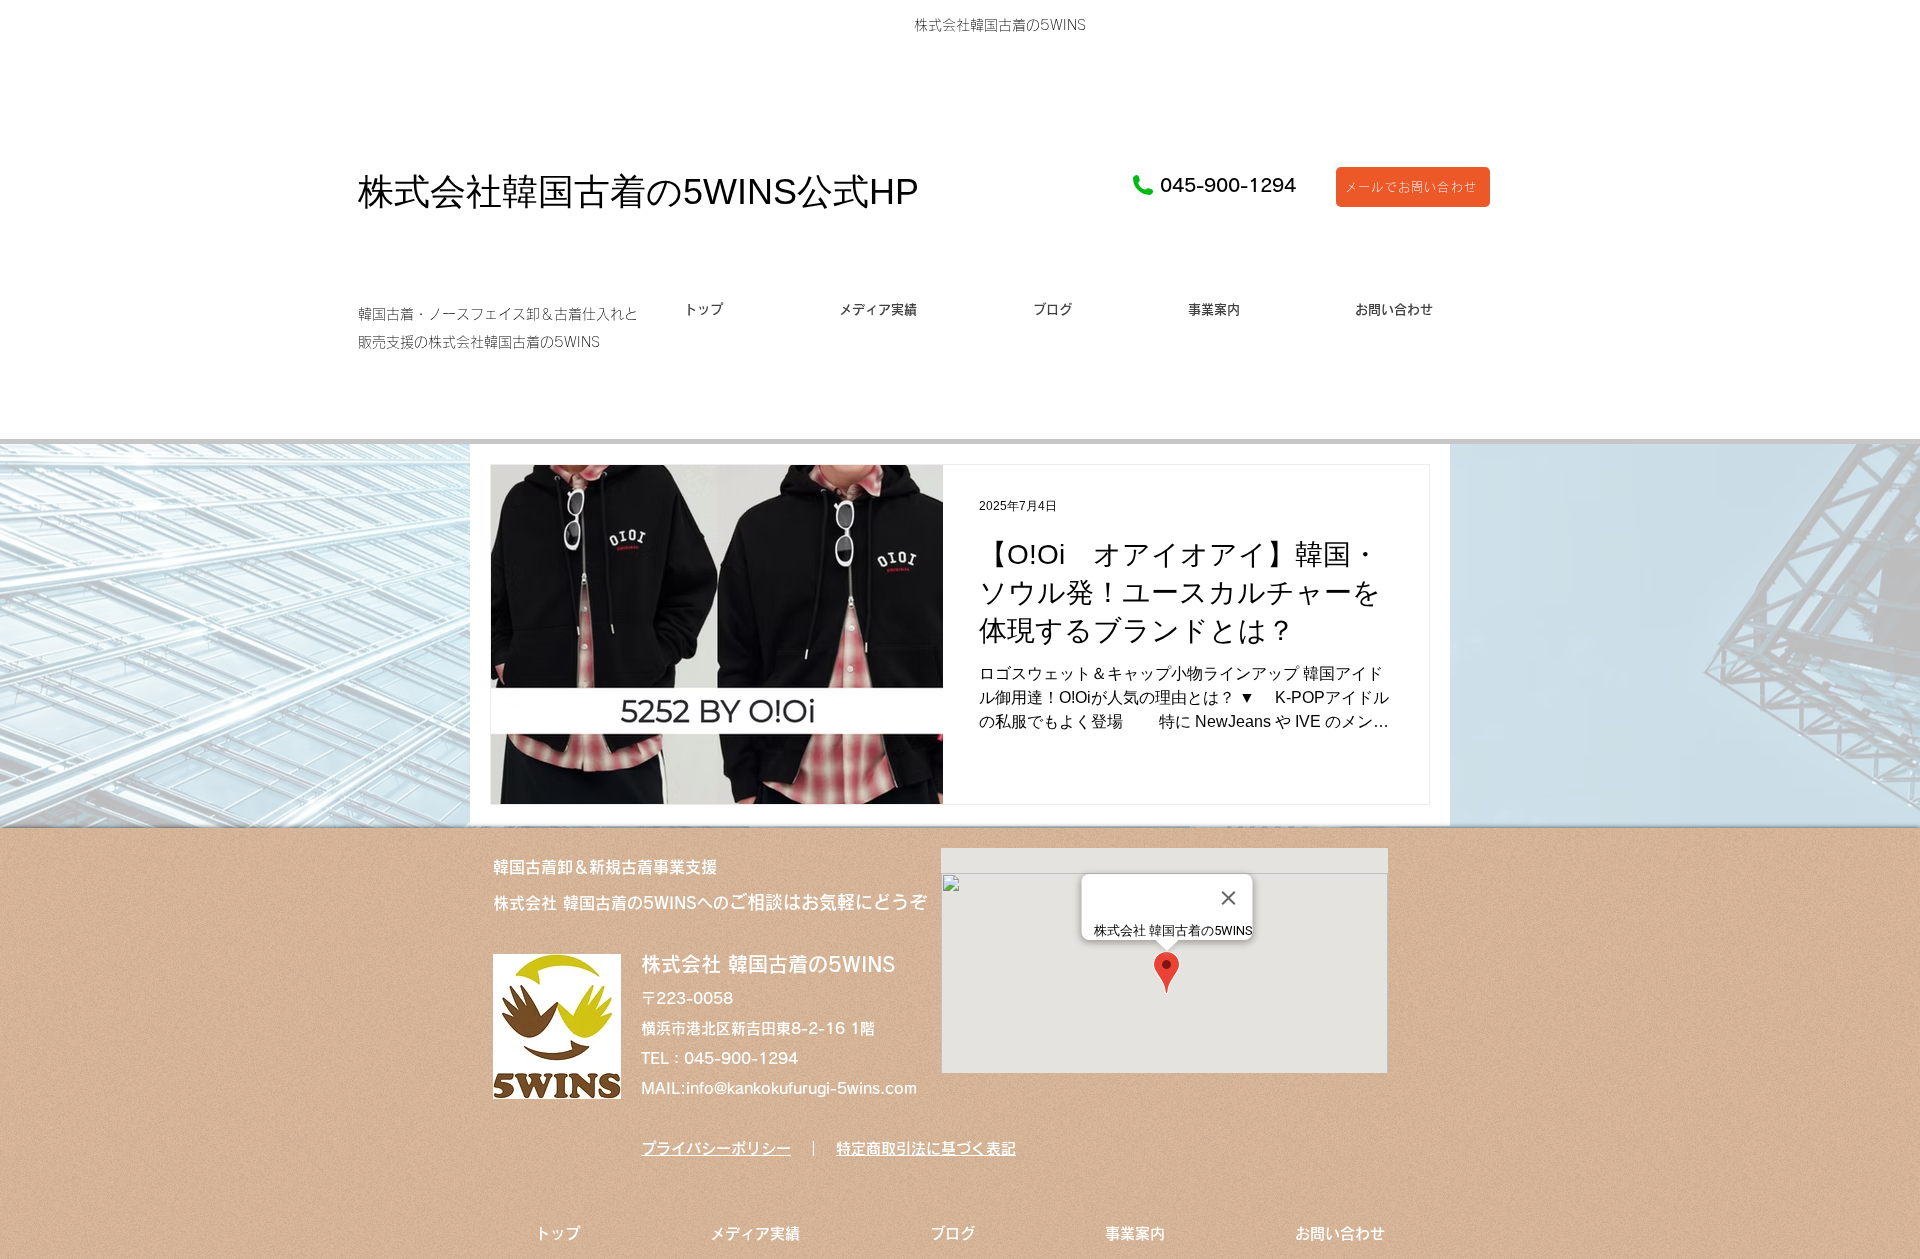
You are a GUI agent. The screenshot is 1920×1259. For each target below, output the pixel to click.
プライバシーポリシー (716, 1148)
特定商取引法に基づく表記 (926, 1148)
